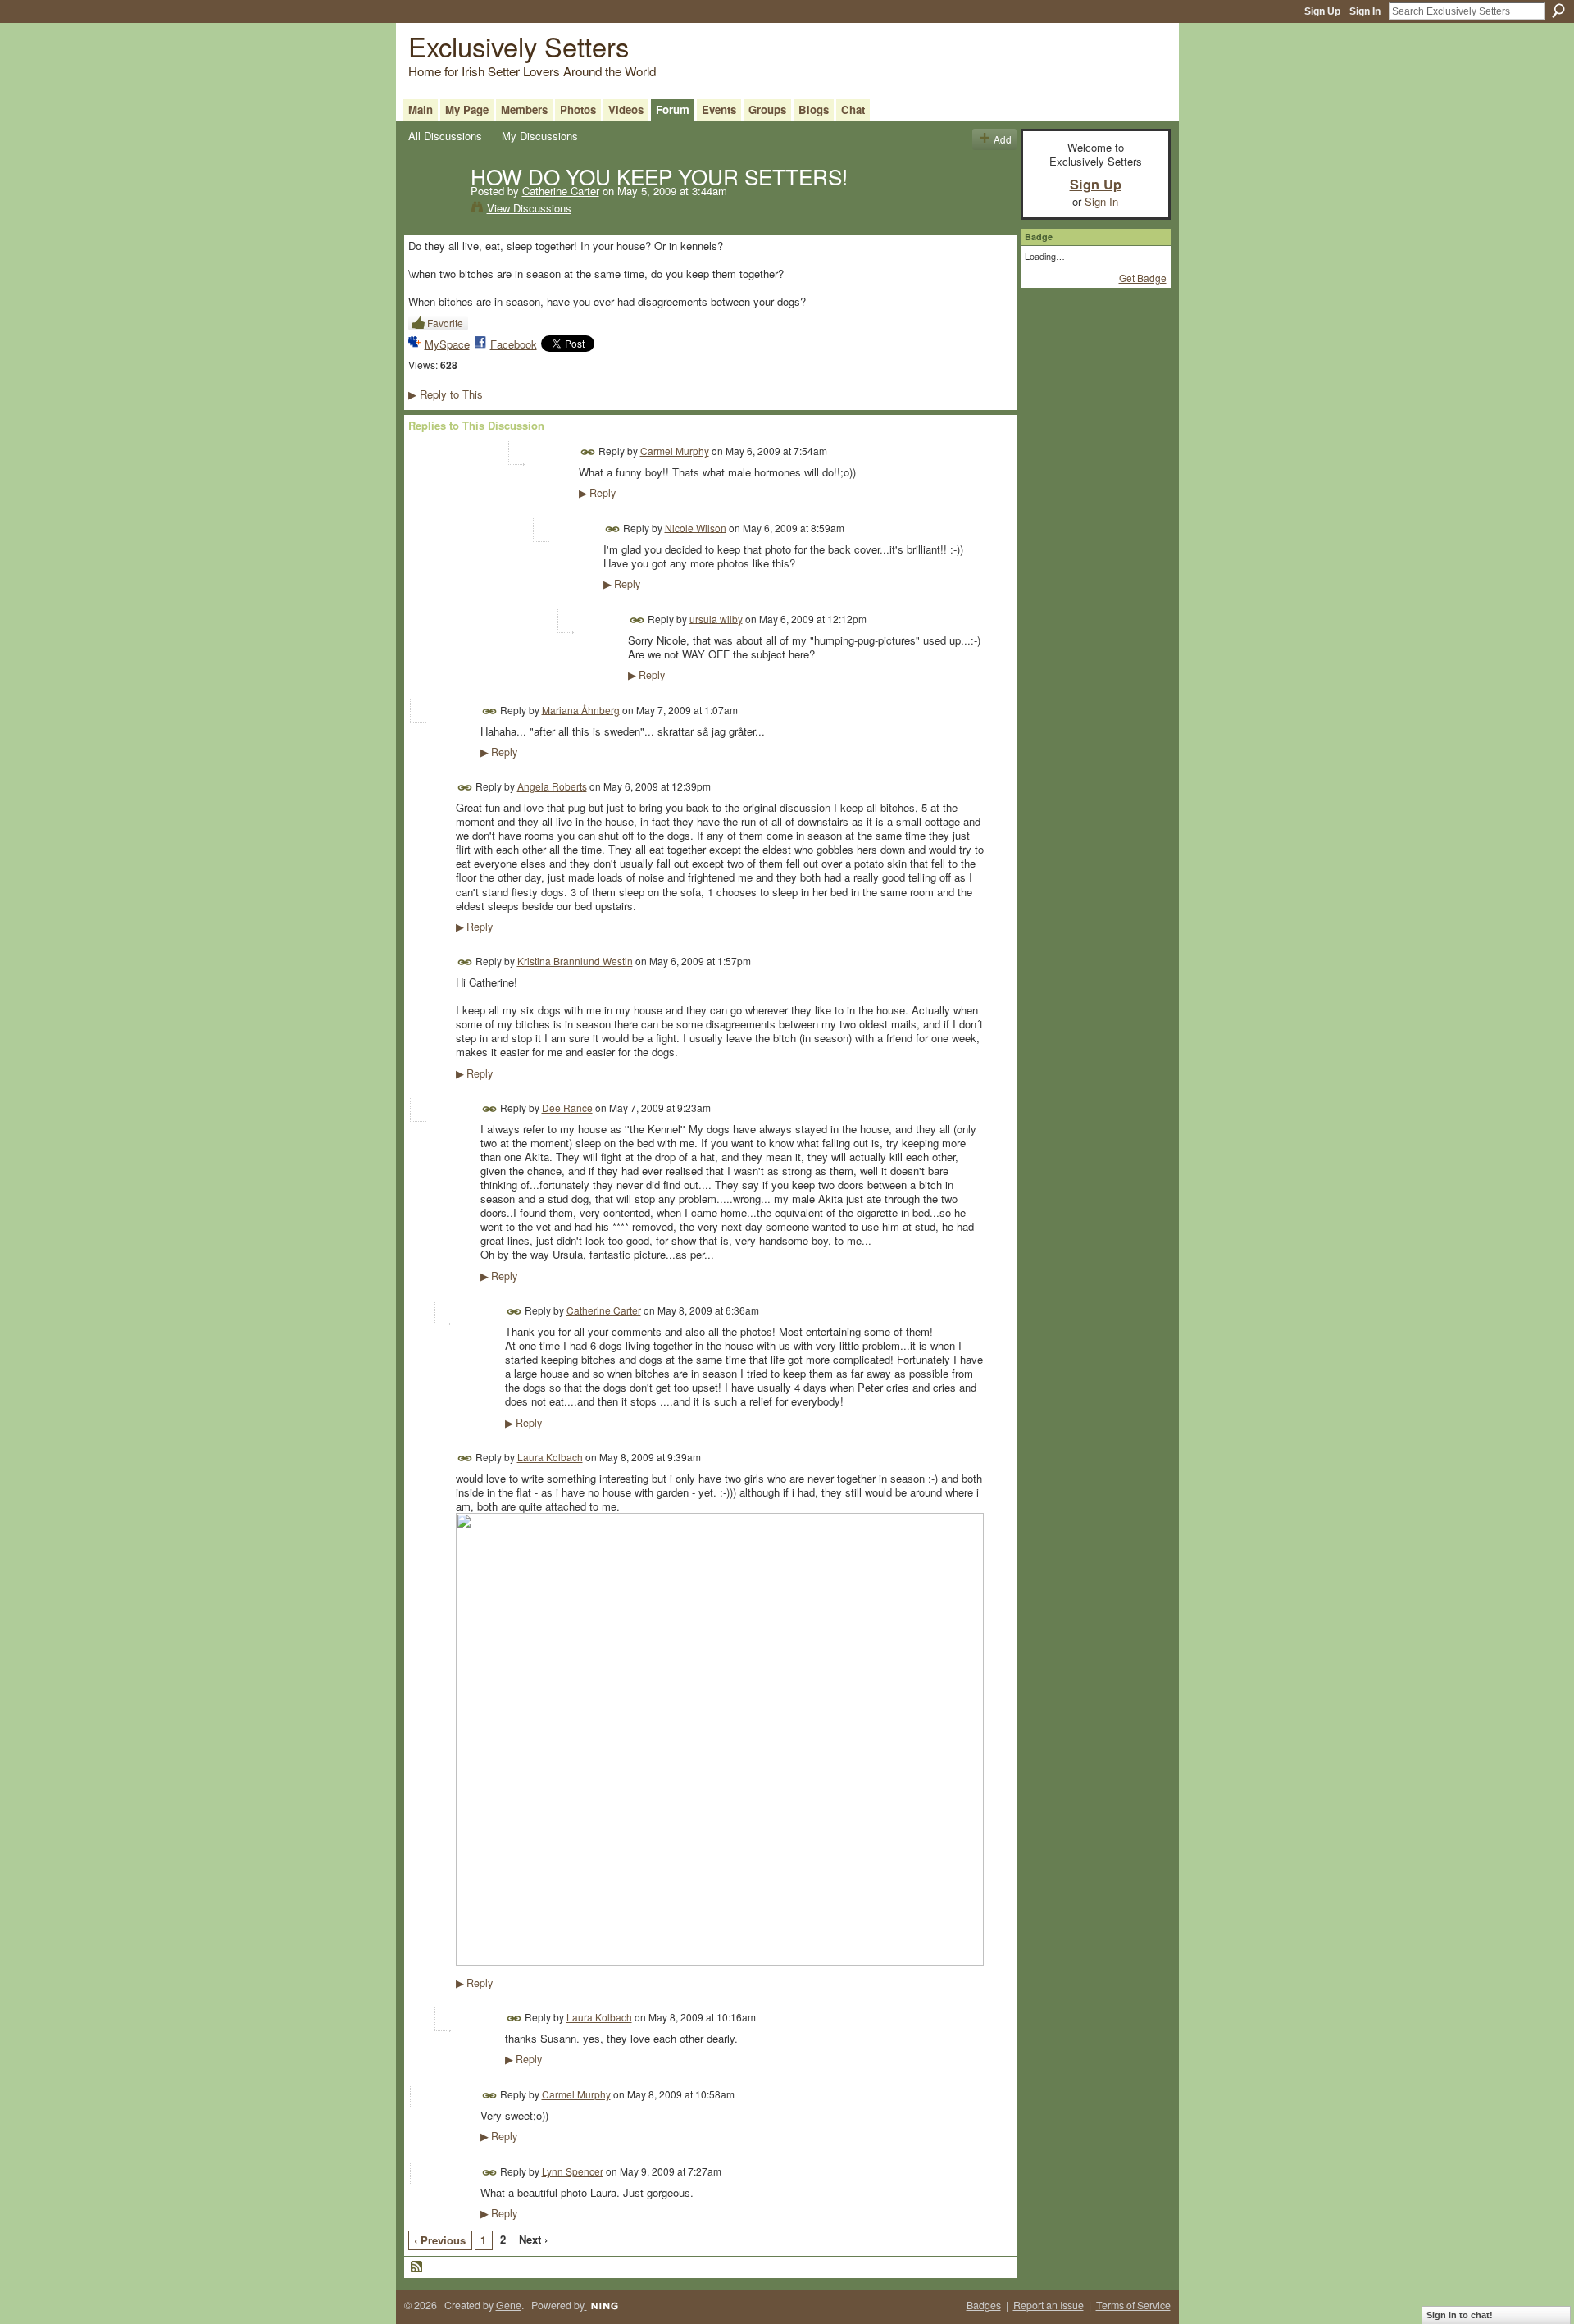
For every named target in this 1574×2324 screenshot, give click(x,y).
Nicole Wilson (696, 527)
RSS (417, 2267)
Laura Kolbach (550, 1457)
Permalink (588, 452)
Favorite (445, 323)
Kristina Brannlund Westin (575, 961)
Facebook (514, 344)
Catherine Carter (561, 191)
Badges (984, 2305)
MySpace (447, 344)
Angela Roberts (552, 786)
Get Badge (1143, 278)
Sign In (1365, 11)
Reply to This (446, 394)
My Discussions (540, 136)
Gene (509, 2305)
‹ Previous (440, 2240)
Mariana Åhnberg (581, 709)
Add (1003, 139)
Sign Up (1322, 11)
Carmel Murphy (675, 451)
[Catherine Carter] (434, 210)
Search (1558, 11)
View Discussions (529, 208)
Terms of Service (1133, 2305)
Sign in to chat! (1460, 2315)
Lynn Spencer (573, 2171)
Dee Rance (567, 1107)
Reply (597, 493)
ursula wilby (716, 618)
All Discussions (445, 136)
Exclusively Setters (519, 46)
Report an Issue (1049, 2305)
